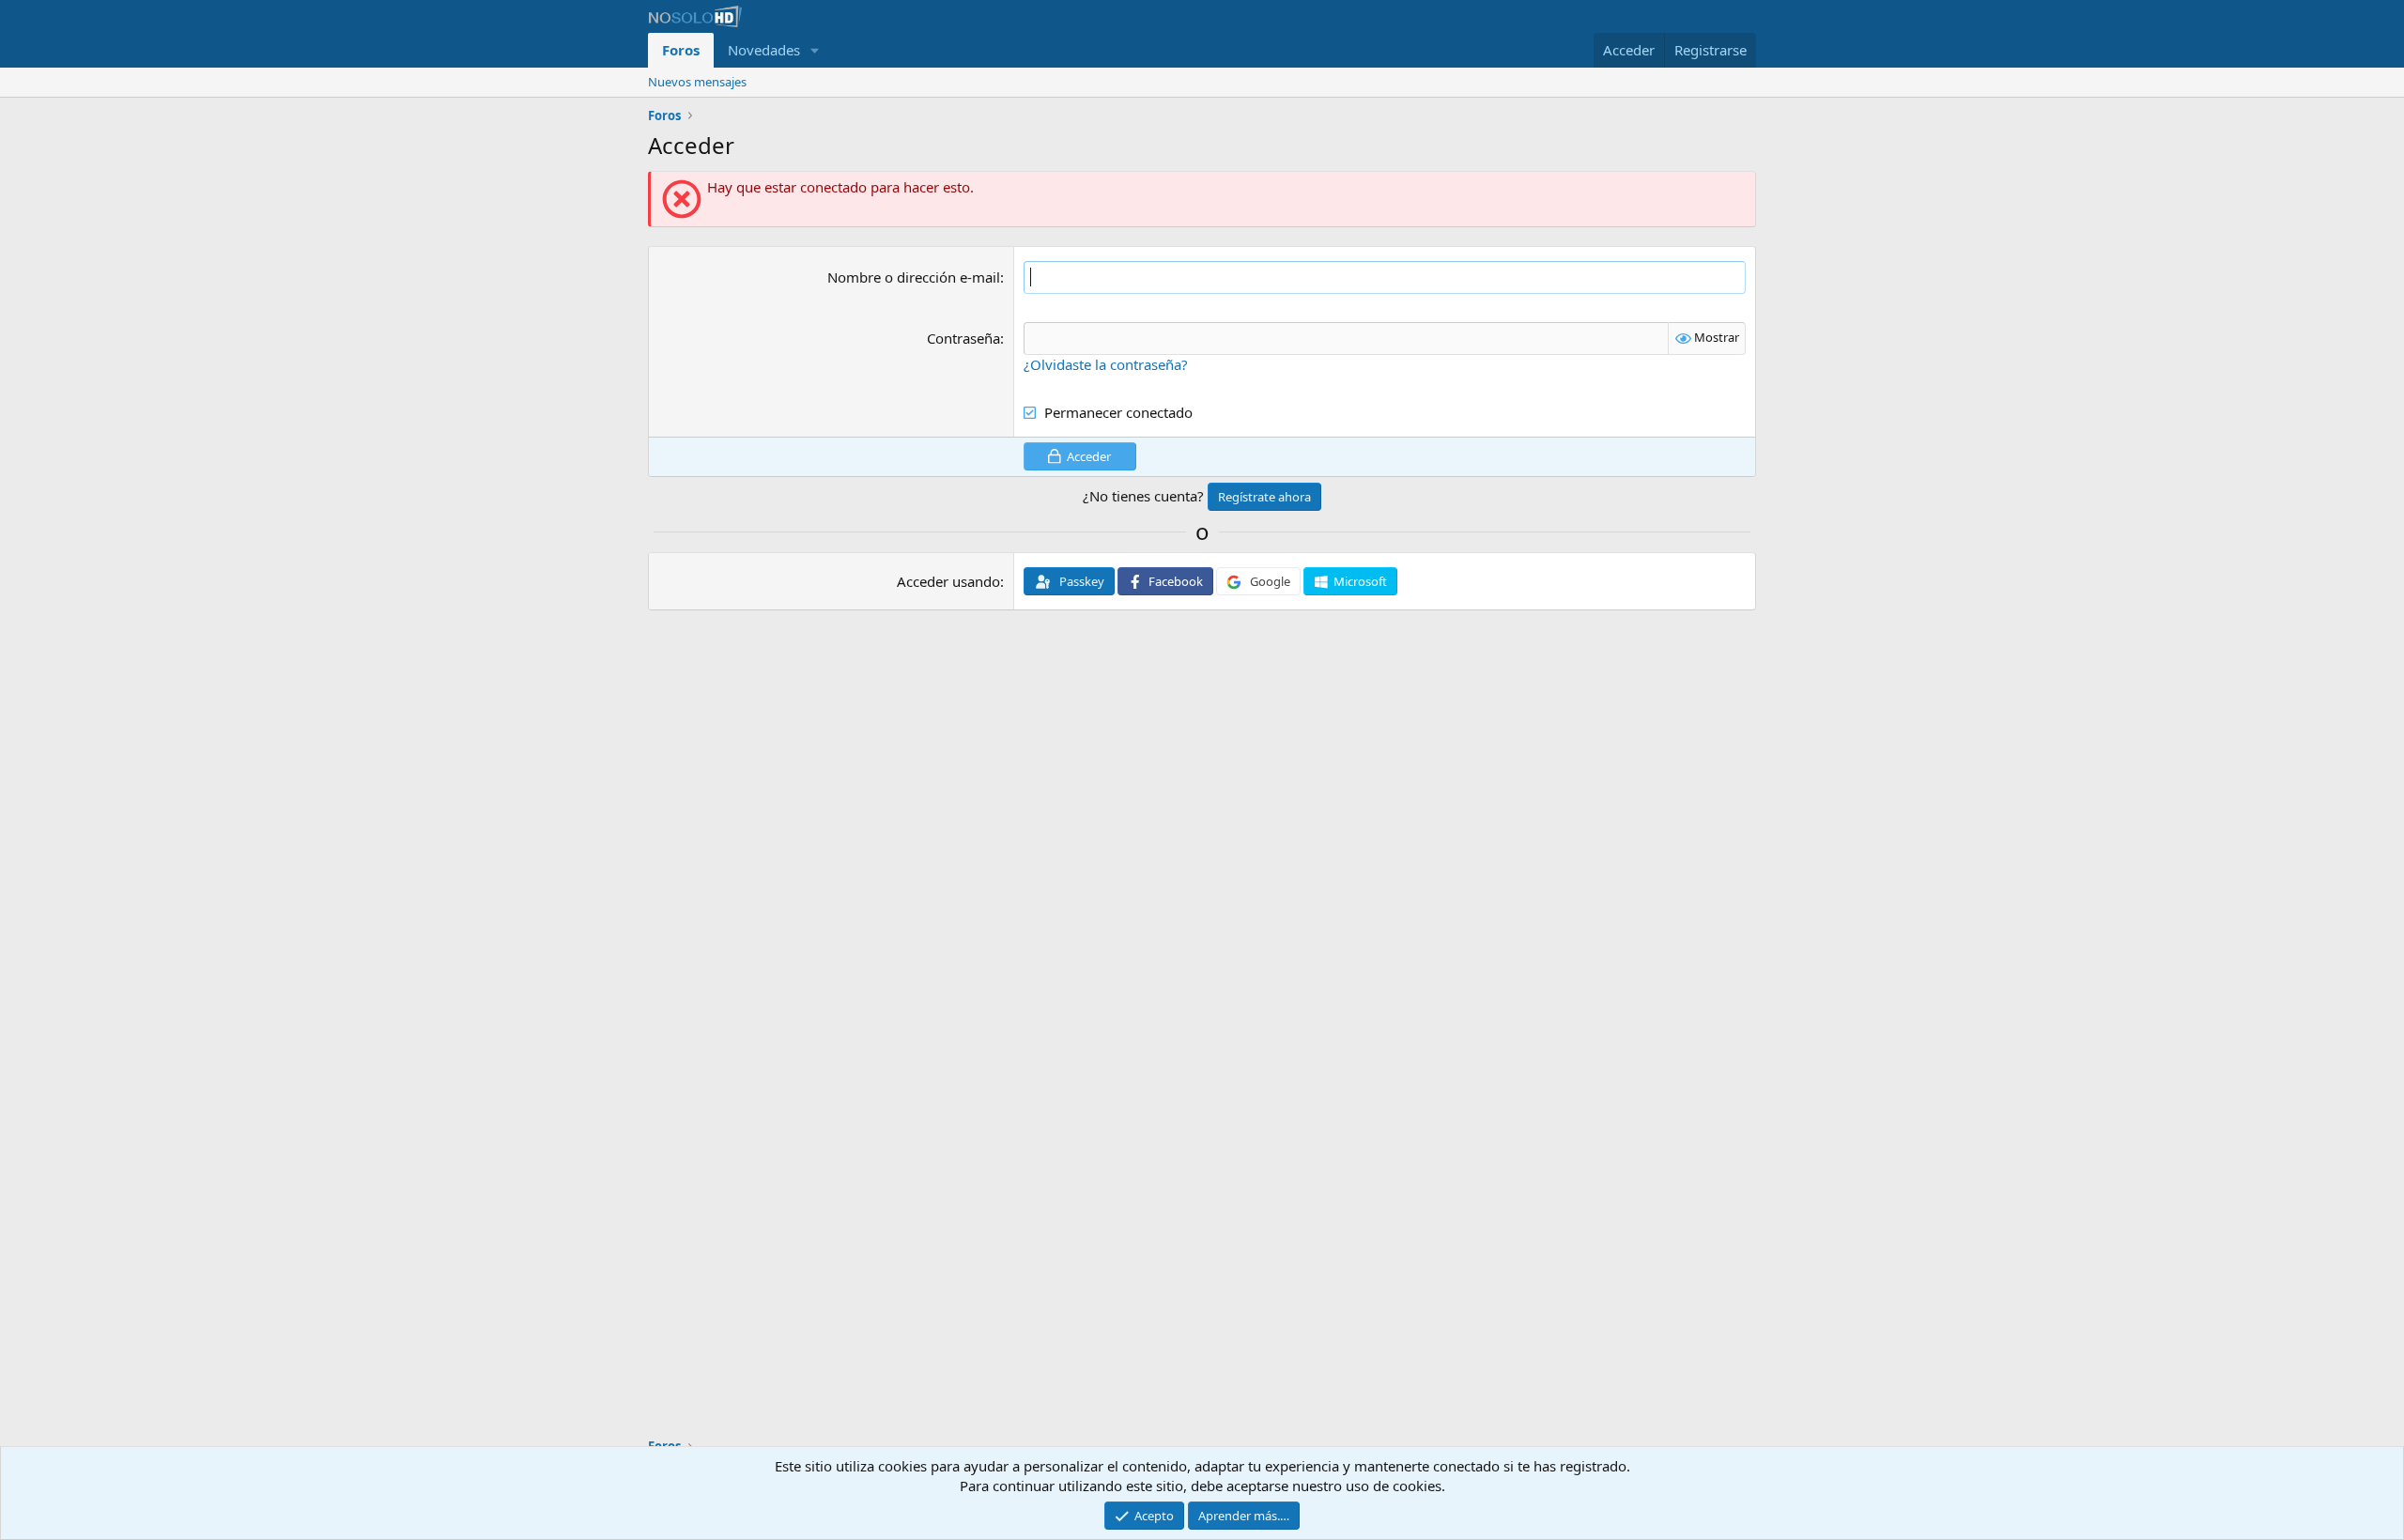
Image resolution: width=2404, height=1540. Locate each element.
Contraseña (963, 338)
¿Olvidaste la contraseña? (1106, 364)
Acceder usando (948, 581)
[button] (815, 50)
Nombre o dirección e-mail (914, 277)
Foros (681, 50)
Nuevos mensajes (697, 82)
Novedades (764, 50)
